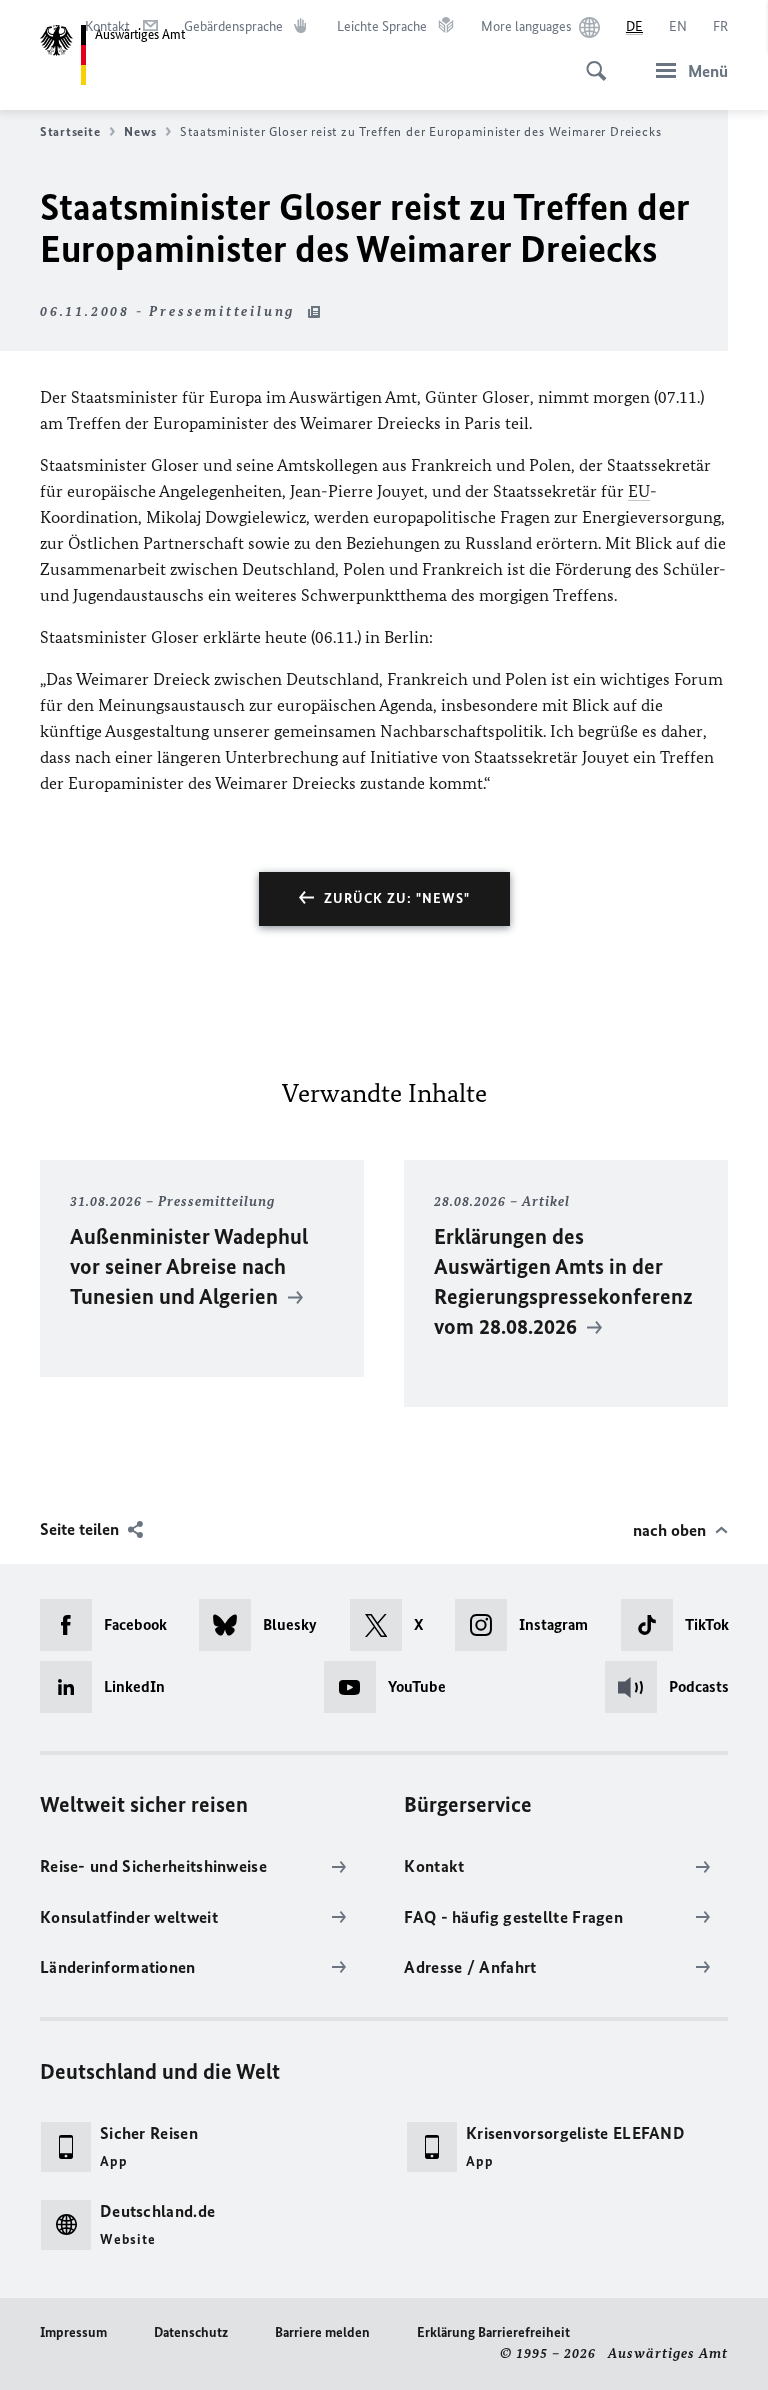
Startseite (70, 131)
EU (639, 491)
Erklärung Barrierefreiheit (493, 2332)
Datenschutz (191, 2332)
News (140, 131)
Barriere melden (322, 2332)
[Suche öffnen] (590, 60)
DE (634, 26)
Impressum (73, 2332)
